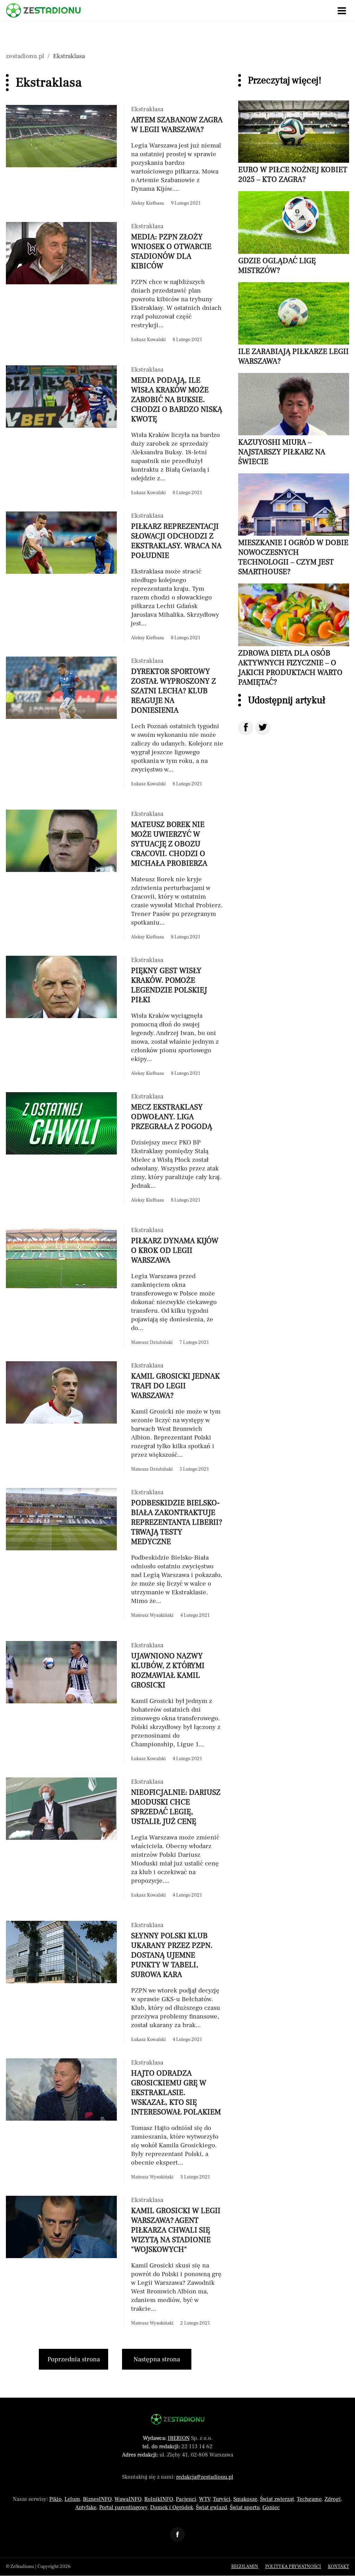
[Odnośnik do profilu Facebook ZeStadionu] (177, 2534)
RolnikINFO (159, 2499)
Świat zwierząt (277, 2499)
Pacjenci (186, 2499)
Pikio (55, 2499)
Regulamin (245, 2567)
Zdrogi (333, 2499)
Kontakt (339, 2567)
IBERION (179, 2438)
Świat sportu (245, 2507)
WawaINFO (128, 2499)
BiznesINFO (97, 2499)
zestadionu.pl (25, 56)
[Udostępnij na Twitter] (263, 728)
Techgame (309, 2499)
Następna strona (157, 2359)
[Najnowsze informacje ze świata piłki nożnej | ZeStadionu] (43, 10)
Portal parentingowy (123, 2507)
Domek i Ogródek (172, 2507)
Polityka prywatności (293, 2567)
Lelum (72, 2499)
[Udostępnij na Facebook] (246, 728)
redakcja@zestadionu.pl (205, 2477)
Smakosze (245, 2499)
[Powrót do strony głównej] (178, 2419)
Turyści (222, 2499)
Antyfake (86, 2507)
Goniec (271, 2507)
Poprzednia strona (74, 2359)
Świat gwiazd (211, 2507)
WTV (205, 2499)
